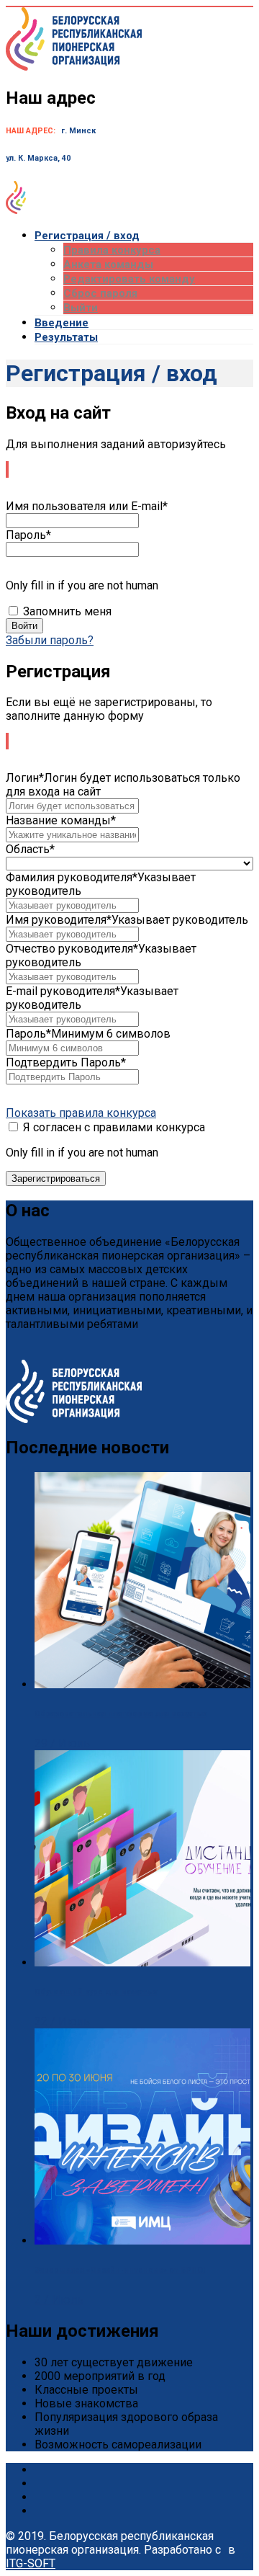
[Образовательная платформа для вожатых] (142, 1684)
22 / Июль (62, 2022)
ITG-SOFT (31, 2563)
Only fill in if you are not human (82, 585)
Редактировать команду (129, 279)
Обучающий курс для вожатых (96, 1992)
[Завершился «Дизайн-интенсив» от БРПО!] (142, 2241)
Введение (62, 323)
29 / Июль (62, 1743)
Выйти (81, 308)
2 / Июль (59, 2300)
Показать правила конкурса (81, 1113)
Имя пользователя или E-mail (87, 506)
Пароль (28, 535)
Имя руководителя (59, 920)
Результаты (66, 337)
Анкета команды (108, 264)
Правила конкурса (112, 250)
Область (30, 849)
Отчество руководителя (72, 949)
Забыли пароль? (50, 640)
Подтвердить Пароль (66, 1062)
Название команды (61, 820)
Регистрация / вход (87, 236)
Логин (25, 778)
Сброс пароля (100, 293)
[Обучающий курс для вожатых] (142, 1962)
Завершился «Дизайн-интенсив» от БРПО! (120, 2270)
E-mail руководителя (63, 991)
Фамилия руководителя (72, 877)
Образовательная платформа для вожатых (121, 1714)
